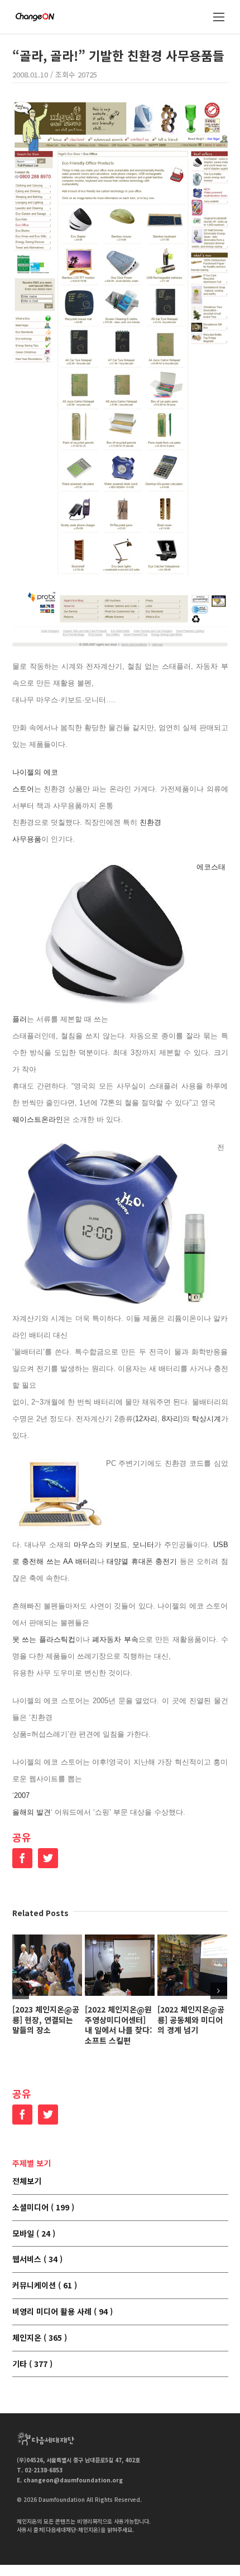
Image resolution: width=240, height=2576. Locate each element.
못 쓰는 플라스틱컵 (44, 1639)
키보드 (116, 1545)
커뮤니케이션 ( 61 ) (45, 2286)
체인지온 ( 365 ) (40, 2338)
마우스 (85, 1545)
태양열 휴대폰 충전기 (142, 1561)
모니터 (143, 1545)
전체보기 (27, 2181)
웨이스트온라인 (38, 1119)
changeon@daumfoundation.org (73, 2480)
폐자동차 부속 (115, 1639)
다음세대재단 (46, 2439)
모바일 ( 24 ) (34, 2234)
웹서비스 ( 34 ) (37, 2259)
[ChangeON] (35, 17)
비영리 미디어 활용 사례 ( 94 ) (63, 2312)
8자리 (171, 1419)
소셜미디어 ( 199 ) (43, 2208)
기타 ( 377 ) (32, 2364)
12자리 (146, 1419)
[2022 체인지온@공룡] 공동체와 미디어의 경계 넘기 (191, 2020)
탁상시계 (207, 1419)
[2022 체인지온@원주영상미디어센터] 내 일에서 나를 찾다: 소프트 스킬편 (119, 2025)
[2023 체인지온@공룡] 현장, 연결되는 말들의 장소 (46, 2020)
